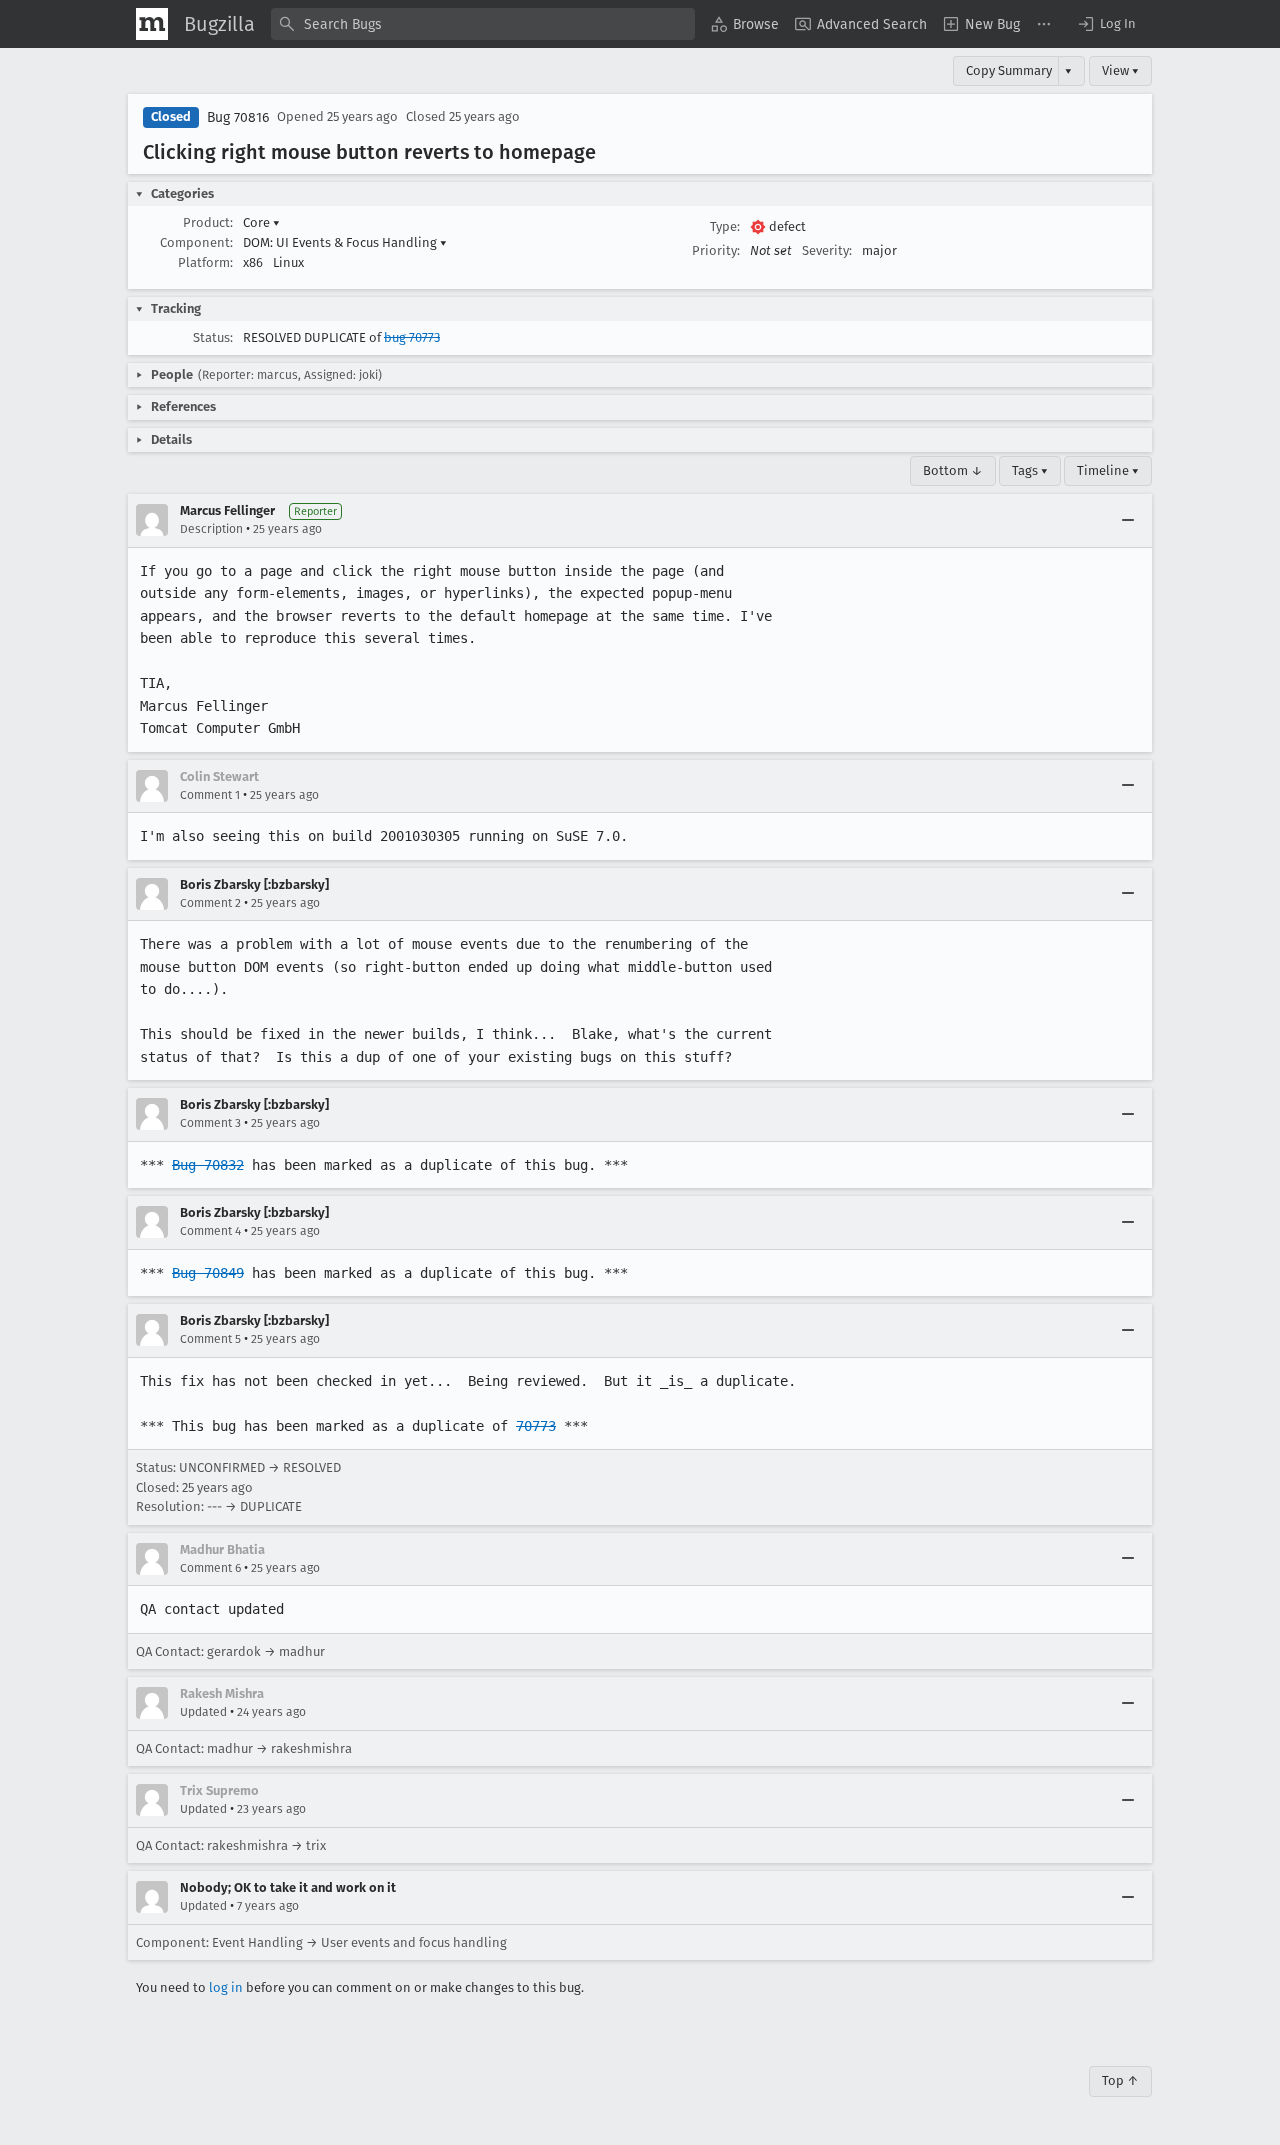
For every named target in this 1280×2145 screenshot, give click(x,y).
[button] (1106, 24)
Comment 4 (210, 1231)
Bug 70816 (238, 117)
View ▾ (1120, 70)
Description (211, 529)
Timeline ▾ (1108, 470)
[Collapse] (1128, 520)
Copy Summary (1009, 70)
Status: (213, 337)
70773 (536, 1426)
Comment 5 (210, 1339)
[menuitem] (745, 24)
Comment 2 (210, 903)
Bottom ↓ (953, 470)
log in (226, 1987)
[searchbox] (483, 24)
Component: (196, 242)
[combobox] (483, 24)
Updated (203, 1712)
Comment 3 (210, 1123)
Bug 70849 (208, 1273)
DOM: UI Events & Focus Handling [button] (345, 242)
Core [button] (261, 222)
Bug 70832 (208, 1165)
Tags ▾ (1030, 470)
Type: (725, 226)
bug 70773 (412, 337)
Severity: (827, 250)
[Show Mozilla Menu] (152, 24)
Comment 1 (210, 795)
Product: (208, 222)
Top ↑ (1120, 2080)
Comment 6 (210, 1568)
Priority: (716, 250)
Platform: (205, 262)
